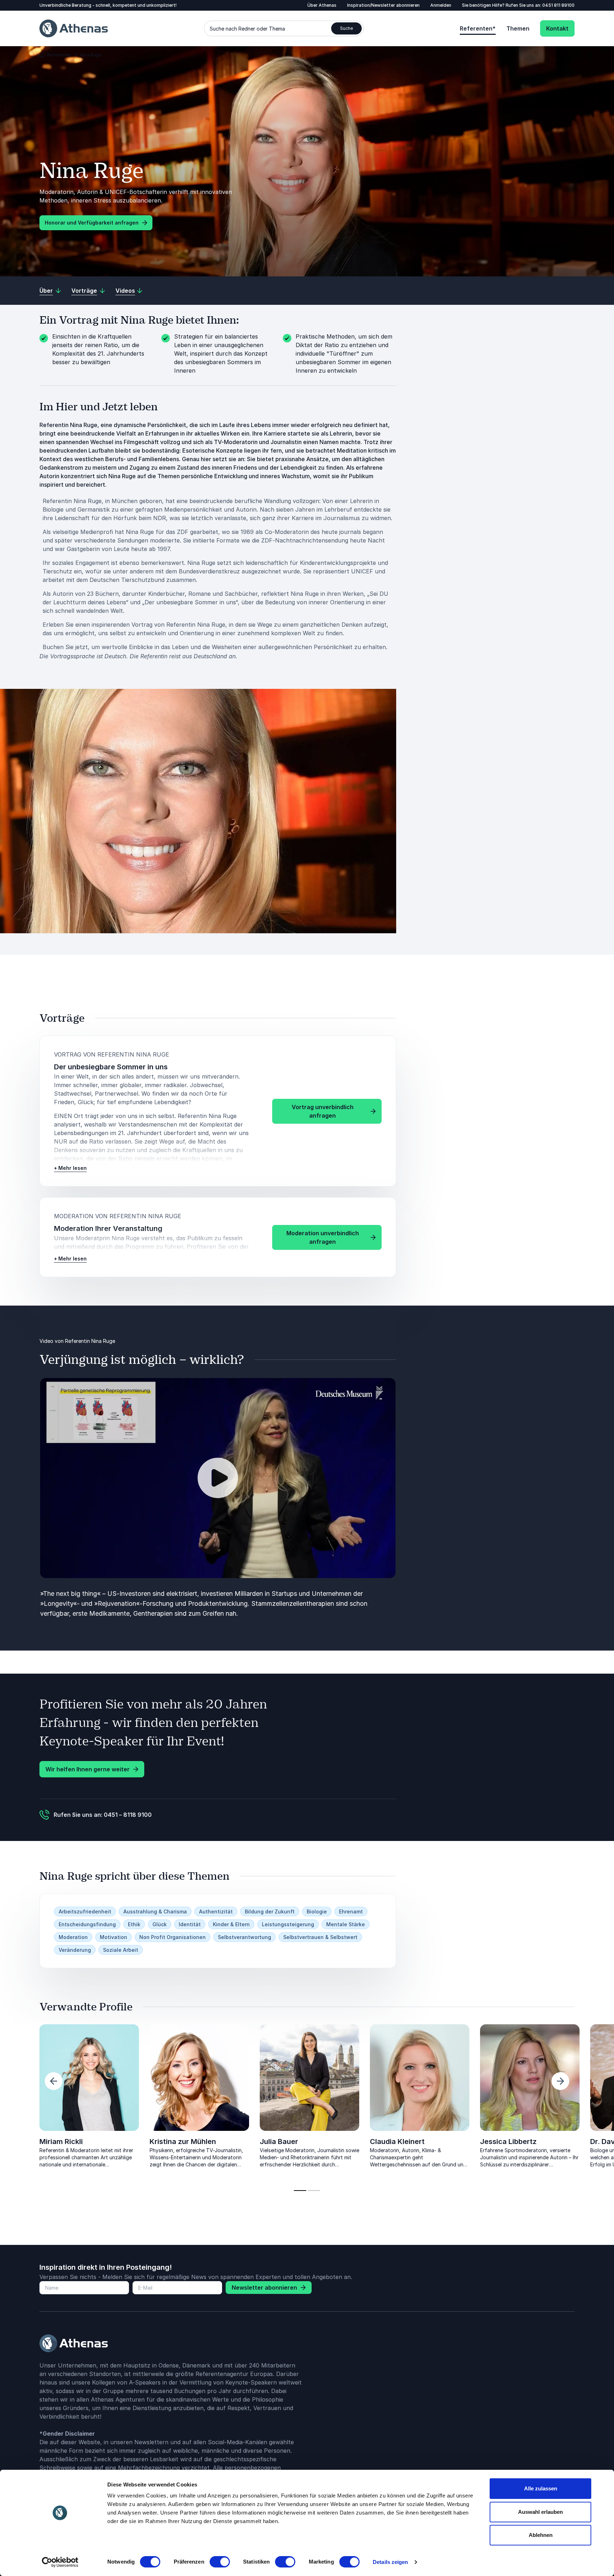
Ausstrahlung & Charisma (155, 1911)
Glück (160, 1924)
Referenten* (478, 28)
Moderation (73, 1937)
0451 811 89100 (558, 5)
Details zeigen (390, 2562)
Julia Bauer (279, 2142)
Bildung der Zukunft (270, 1911)
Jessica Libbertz (508, 2142)
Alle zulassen (541, 2488)
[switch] (220, 2562)
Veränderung (75, 1950)
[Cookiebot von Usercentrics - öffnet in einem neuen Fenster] (60, 2562)
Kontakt (557, 28)
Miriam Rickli (61, 2142)
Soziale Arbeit (121, 1950)
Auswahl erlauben (540, 2512)
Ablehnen (541, 2535)
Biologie (317, 1911)
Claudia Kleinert (397, 2142)
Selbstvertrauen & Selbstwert (320, 1937)
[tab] (300, 2191)
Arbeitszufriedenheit (85, 1911)
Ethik (134, 1924)
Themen (518, 28)
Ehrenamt (351, 1911)
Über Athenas (322, 5)
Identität (190, 1924)
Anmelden (441, 5)
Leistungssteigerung (288, 1924)
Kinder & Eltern (231, 1924)
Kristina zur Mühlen (183, 2142)
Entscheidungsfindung (87, 1924)
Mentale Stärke (346, 1924)
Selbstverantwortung (244, 1937)
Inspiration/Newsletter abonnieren (383, 5)
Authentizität (216, 1911)
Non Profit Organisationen (173, 1937)
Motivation (114, 1937)
